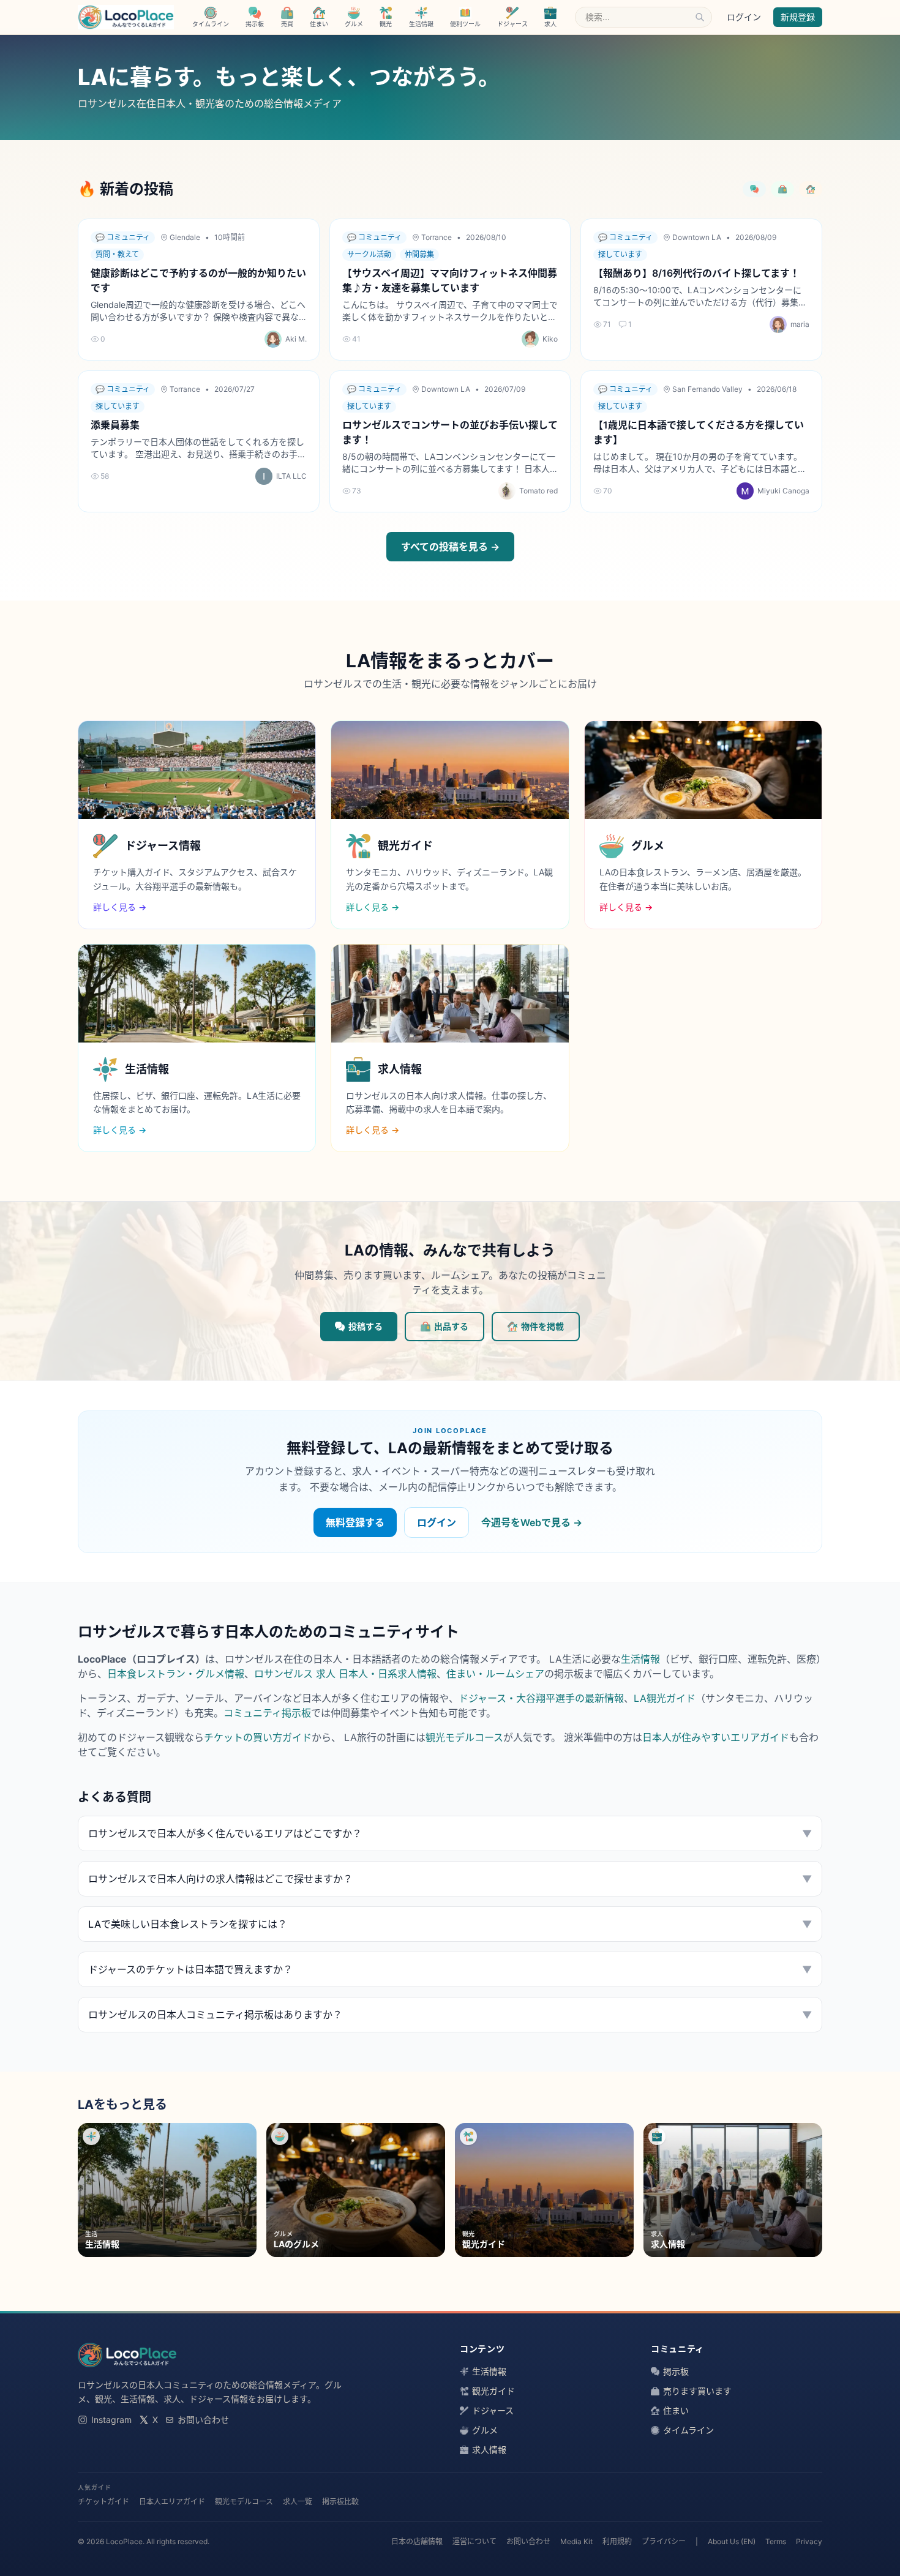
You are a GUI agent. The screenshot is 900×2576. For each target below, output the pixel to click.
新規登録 (798, 17)
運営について (474, 2541)
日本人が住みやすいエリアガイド (716, 1737)
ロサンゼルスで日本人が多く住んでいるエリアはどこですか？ (450, 1833)
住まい (676, 2410)
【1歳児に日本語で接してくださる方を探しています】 (699, 432)
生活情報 (640, 1659)
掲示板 (676, 2371)
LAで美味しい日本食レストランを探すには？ (450, 1924)
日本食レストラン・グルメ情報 (176, 1674)
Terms (776, 2541)
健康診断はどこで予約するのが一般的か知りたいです (198, 280)
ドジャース (493, 2410)
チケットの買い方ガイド (258, 1737)
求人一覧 (298, 2502)
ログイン (744, 17)
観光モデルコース (464, 1737)
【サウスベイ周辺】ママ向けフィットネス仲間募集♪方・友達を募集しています (450, 280)
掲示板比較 (340, 2502)
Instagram (111, 2420)
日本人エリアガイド (172, 2502)
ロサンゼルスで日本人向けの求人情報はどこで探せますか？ (450, 1879)
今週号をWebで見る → (532, 1522)
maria (800, 324)
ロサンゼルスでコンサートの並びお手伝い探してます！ (450, 432)
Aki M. (296, 339)
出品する (451, 1326)
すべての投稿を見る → (450, 547)
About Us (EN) (732, 2541)
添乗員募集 (115, 425)
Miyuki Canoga (783, 491)
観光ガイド (493, 2391)
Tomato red (538, 491)
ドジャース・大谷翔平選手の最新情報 (541, 1698)
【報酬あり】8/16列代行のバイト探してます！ (696, 273)
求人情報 (489, 2450)
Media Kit (576, 2541)
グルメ (485, 2430)
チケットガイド (103, 2502)
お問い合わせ (203, 2420)
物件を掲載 (542, 1326)
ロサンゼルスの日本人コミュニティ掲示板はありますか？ (450, 2015)
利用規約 (617, 2541)
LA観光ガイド (665, 1698)
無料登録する (355, 1522)
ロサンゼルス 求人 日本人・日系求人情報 (345, 1674)
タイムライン (688, 2430)
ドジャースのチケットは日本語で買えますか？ (450, 1969)
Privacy (809, 2541)
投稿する (366, 1326)
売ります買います (697, 2391)
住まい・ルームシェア (495, 1674)
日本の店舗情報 (417, 2541)
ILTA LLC (291, 476)
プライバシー (664, 2541)
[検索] (700, 17)
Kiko (550, 339)
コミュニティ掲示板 (267, 1713)
